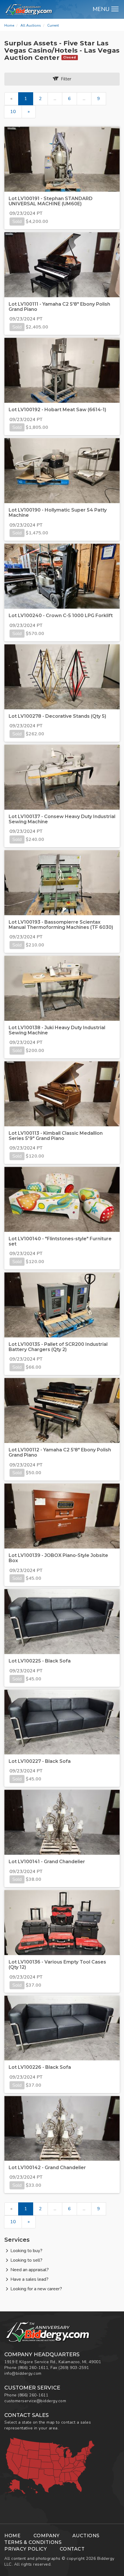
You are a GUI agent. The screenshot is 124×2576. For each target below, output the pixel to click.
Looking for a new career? (36, 2289)
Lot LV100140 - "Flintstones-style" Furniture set (60, 1241)
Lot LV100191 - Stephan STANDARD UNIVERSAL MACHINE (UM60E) (51, 201)
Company (47, 2536)
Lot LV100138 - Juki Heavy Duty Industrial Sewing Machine (57, 1030)
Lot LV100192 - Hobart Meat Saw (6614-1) (57, 410)
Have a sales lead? (29, 2279)
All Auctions (31, 25)
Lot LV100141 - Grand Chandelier (47, 1862)
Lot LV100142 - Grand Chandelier (47, 2168)
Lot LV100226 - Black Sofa (40, 2067)
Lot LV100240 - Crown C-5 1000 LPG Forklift (61, 616)
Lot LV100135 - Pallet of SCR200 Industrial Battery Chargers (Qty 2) (58, 1347)
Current (53, 25)
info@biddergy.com (23, 2373)
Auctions (86, 2536)
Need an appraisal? (30, 2270)
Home (9, 25)
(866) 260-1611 (33, 2368)
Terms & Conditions (33, 2542)
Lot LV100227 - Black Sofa (40, 1761)
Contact (72, 2549)
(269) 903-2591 (74, 2368)
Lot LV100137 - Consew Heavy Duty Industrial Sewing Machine (62, 819)
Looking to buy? (26, 2251)
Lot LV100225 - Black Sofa (40, 1661)
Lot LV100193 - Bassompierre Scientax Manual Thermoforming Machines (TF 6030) (61, 925)
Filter (65, 79)
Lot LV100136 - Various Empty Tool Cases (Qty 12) (57, 1965)
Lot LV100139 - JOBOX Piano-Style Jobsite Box (58, 1558)
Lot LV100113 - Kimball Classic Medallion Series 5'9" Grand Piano (56, 1136)
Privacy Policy (26, 2549)
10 (13, 112)
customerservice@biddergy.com (35, 2401)
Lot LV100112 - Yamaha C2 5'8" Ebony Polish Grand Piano (60, 1452)
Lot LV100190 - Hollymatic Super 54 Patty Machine (58, 513)
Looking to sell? (26, 2260)
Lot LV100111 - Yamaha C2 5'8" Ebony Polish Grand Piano (59, 307)
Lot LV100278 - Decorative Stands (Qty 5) (57, 716)
